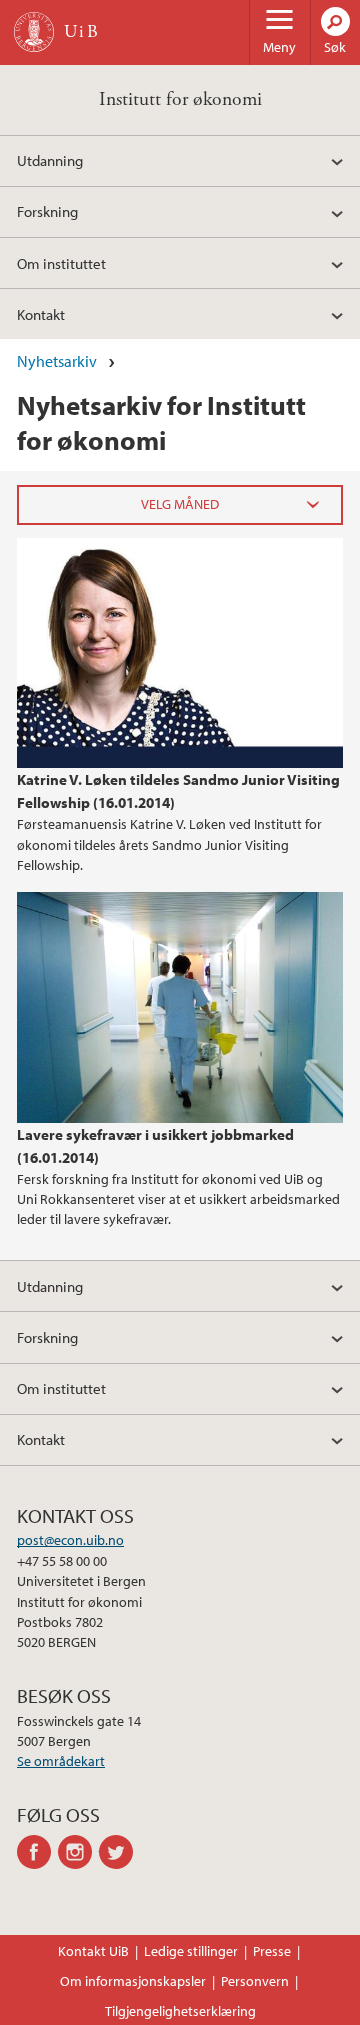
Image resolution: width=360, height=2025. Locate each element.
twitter (119, 1852)
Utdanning (50, 160)
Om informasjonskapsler (133, 1981)
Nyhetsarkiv (57, 361)
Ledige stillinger (191, 1951)
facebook (37, 1852)
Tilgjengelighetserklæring (180, 2011)
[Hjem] (34, 32)
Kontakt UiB (93, 1951)
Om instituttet (61, 263)
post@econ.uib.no (70, 1540)
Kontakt (41, 314)
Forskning (47, 211)
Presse (272, 1951)
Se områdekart (61, 1761)
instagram (78, 1852)
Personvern (255, 1981)
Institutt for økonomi (180, 99)
